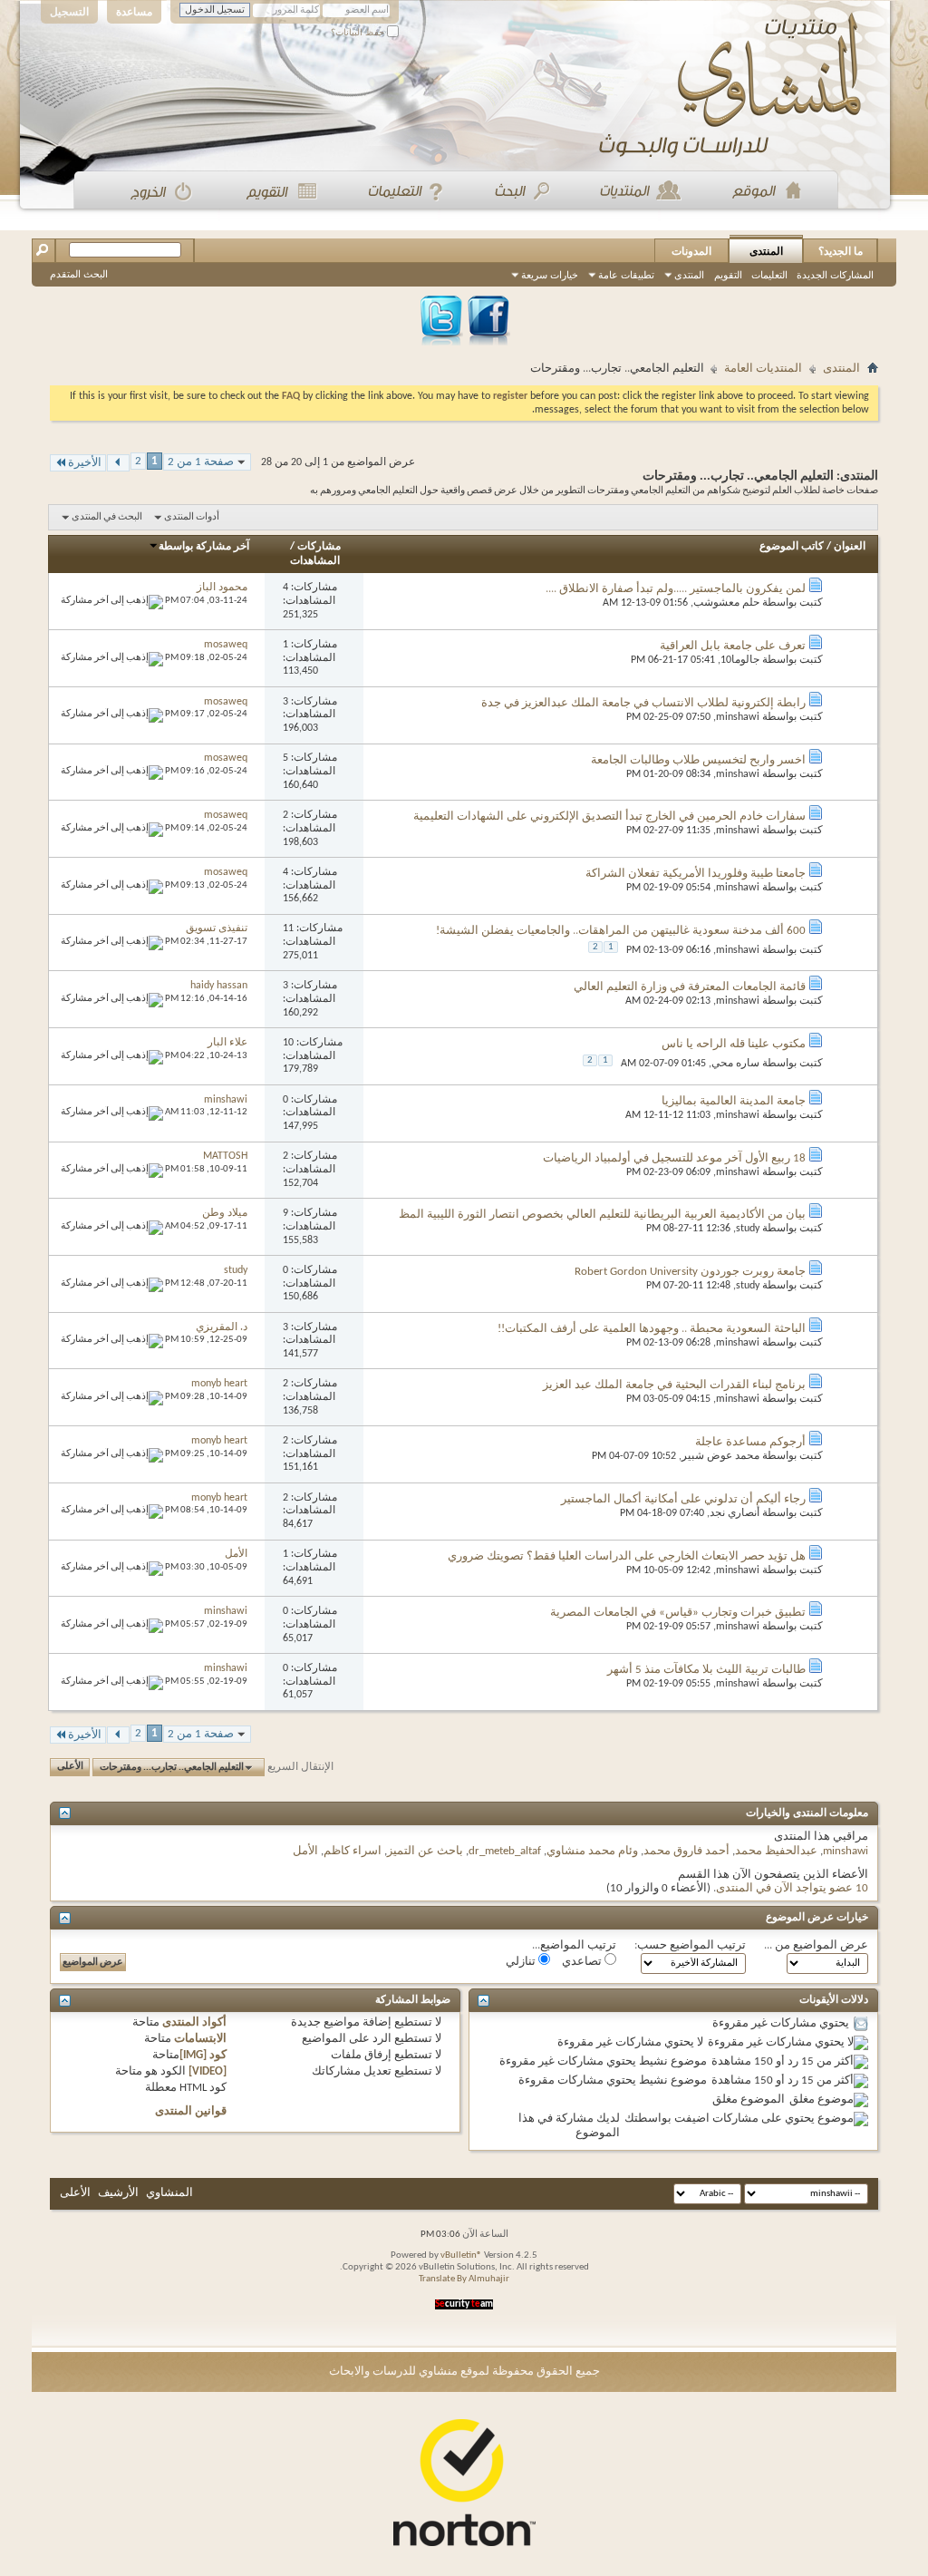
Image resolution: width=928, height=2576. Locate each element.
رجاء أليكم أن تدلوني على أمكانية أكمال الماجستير (683, 1499)
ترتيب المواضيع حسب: (690, 1945)
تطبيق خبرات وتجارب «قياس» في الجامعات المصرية (678, 1613)
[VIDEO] (208, 2071)
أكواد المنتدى (194, 2022)
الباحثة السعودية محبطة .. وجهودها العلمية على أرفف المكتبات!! (652, 1329)
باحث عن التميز (425, 1851)
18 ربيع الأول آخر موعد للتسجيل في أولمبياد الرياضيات (674, 1158)
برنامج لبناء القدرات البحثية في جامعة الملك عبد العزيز (674, 1385)
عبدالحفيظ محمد (776, 1851)
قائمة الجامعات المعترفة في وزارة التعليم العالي (690, 987)
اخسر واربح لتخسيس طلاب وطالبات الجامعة (698, 760)
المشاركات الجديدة (835, 275)
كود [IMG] (203, 2055)
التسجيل (69, 12)
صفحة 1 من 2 (201, 462)
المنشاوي (169, 2193)
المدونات (691, 251)
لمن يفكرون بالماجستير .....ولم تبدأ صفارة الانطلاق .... (676, 589)
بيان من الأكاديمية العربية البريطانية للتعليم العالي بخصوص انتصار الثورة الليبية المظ (602, 1215)
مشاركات (319, 547)
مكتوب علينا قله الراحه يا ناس (734, 1044)
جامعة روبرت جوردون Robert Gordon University (690, 1272)
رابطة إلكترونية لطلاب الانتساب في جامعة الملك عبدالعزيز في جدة (643, 703)
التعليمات (769, 275)
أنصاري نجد (735, 1513)
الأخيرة (85, 463)
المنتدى (766, 251)
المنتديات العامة (763, 369)
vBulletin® (461, 2255)
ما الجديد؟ (841, 251)
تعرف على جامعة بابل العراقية (733, 646)
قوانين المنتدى (191, 2111)
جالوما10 (740, 660)
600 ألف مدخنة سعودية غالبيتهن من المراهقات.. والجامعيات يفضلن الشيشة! (621, 931)
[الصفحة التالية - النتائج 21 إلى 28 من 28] (118, 463)
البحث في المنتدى (107, 517)
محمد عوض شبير (720, 1456)
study (748, 1229)
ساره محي (735, 1064)
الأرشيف (118, 2193)
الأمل (305, 1851)
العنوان (850, 547)
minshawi (738, 717)
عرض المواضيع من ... (816, 1945)
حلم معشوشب (726, 603)
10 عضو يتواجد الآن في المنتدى (792, 1888)
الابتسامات (200, 2039)
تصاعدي (583, 1962)
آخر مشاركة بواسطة (204, 547)
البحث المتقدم (79, 274)
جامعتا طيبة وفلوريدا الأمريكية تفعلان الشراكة (696, 874)
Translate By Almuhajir (464, 2279)
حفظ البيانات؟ (359, 32)
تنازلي (522, 1962)
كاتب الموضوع (792, 547)
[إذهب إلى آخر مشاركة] (112, 601)
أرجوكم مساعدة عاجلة (750, 1442)
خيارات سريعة (550, 275)
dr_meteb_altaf (505, 1851)
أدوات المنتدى (192, 517)
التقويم (728, 275)
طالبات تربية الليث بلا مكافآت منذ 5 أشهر (706, 1670)
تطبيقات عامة (626, 275)
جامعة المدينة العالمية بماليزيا (734, 1101)
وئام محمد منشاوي (592, 1851)
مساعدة (134, 12)
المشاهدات (315, 561)
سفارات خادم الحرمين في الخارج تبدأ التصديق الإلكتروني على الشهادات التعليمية (609, 817)
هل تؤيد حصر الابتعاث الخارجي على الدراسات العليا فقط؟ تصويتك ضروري (627, 1556)
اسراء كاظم (353, 1851)
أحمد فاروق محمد (686, 1851)
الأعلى (70, 1768)
